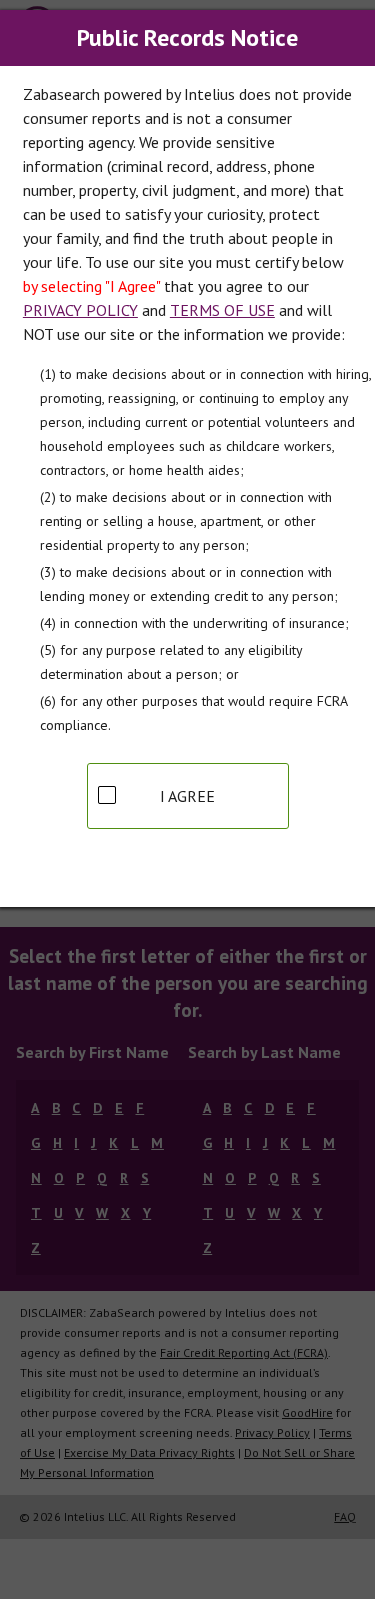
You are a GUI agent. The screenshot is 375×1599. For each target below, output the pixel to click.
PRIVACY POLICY (80, 310)
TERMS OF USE (222, 310)
